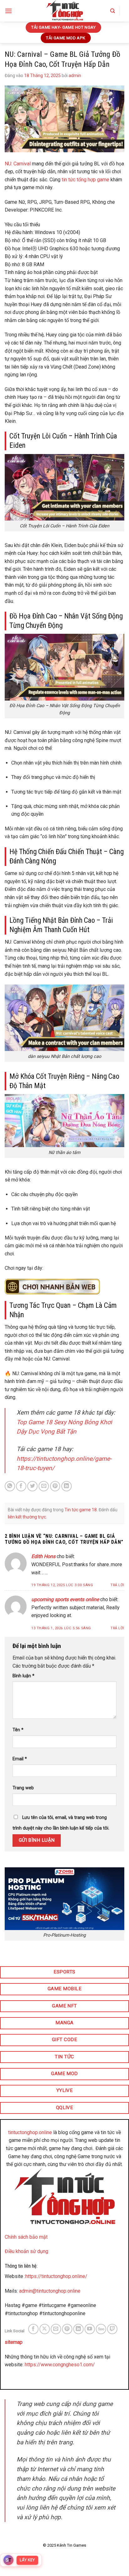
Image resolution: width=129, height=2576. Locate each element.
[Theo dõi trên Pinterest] (67, 2329)
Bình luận (23, 1676)
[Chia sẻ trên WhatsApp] (10, 1486)
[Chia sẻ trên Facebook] (21, 1486)
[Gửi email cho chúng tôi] (56, 2329)
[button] (8, 11)
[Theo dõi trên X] (45, 2329)
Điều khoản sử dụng (26, 2251)
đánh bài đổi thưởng (26, 2379)
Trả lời (117, 1585)
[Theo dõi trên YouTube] (90, 2329)
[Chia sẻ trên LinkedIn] (67, 1486)
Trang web (23, 1788)
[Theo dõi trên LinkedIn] (78, 2329)
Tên (18, 1730)
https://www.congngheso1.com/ (60, 2365)
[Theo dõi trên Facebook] (33, 2329)
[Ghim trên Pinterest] (55, 1486)
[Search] (113, 11)
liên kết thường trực (27, 1517)
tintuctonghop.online (30, 2132)
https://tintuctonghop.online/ (56, 2276)
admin (75, 76)
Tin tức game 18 (81, 1510)
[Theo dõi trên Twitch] (112, 2329)
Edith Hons (43, 1556)
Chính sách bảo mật (26, 2237)
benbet (58, 2379)
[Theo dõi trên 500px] (101, 2329)
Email (20, 1759)
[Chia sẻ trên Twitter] (32, 1486)
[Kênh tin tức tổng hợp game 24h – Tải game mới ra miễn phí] (64, 11)
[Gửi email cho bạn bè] (44, 1486)
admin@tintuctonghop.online (50, 2291)
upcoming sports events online (65, 1599)
